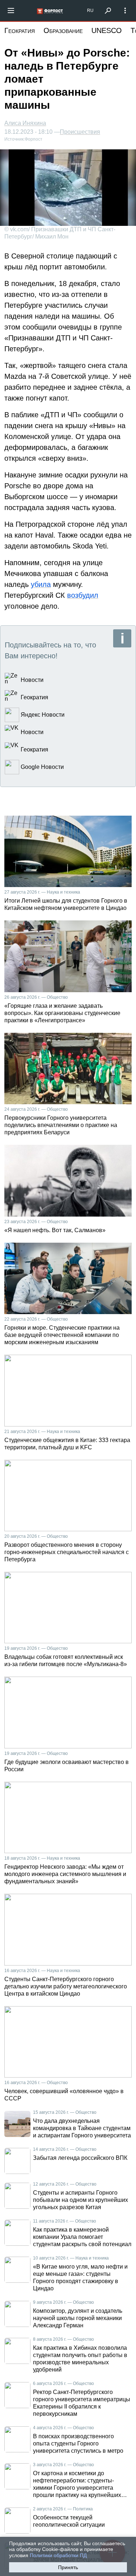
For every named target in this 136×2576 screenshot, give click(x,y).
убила (41, 584)
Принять (68, 2567)
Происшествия (80, 132)
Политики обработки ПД (58, 2555)
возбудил (83, 595)
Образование (63, 30)
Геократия (20, 30)
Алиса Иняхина (25, 123)
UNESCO (107, 30)
